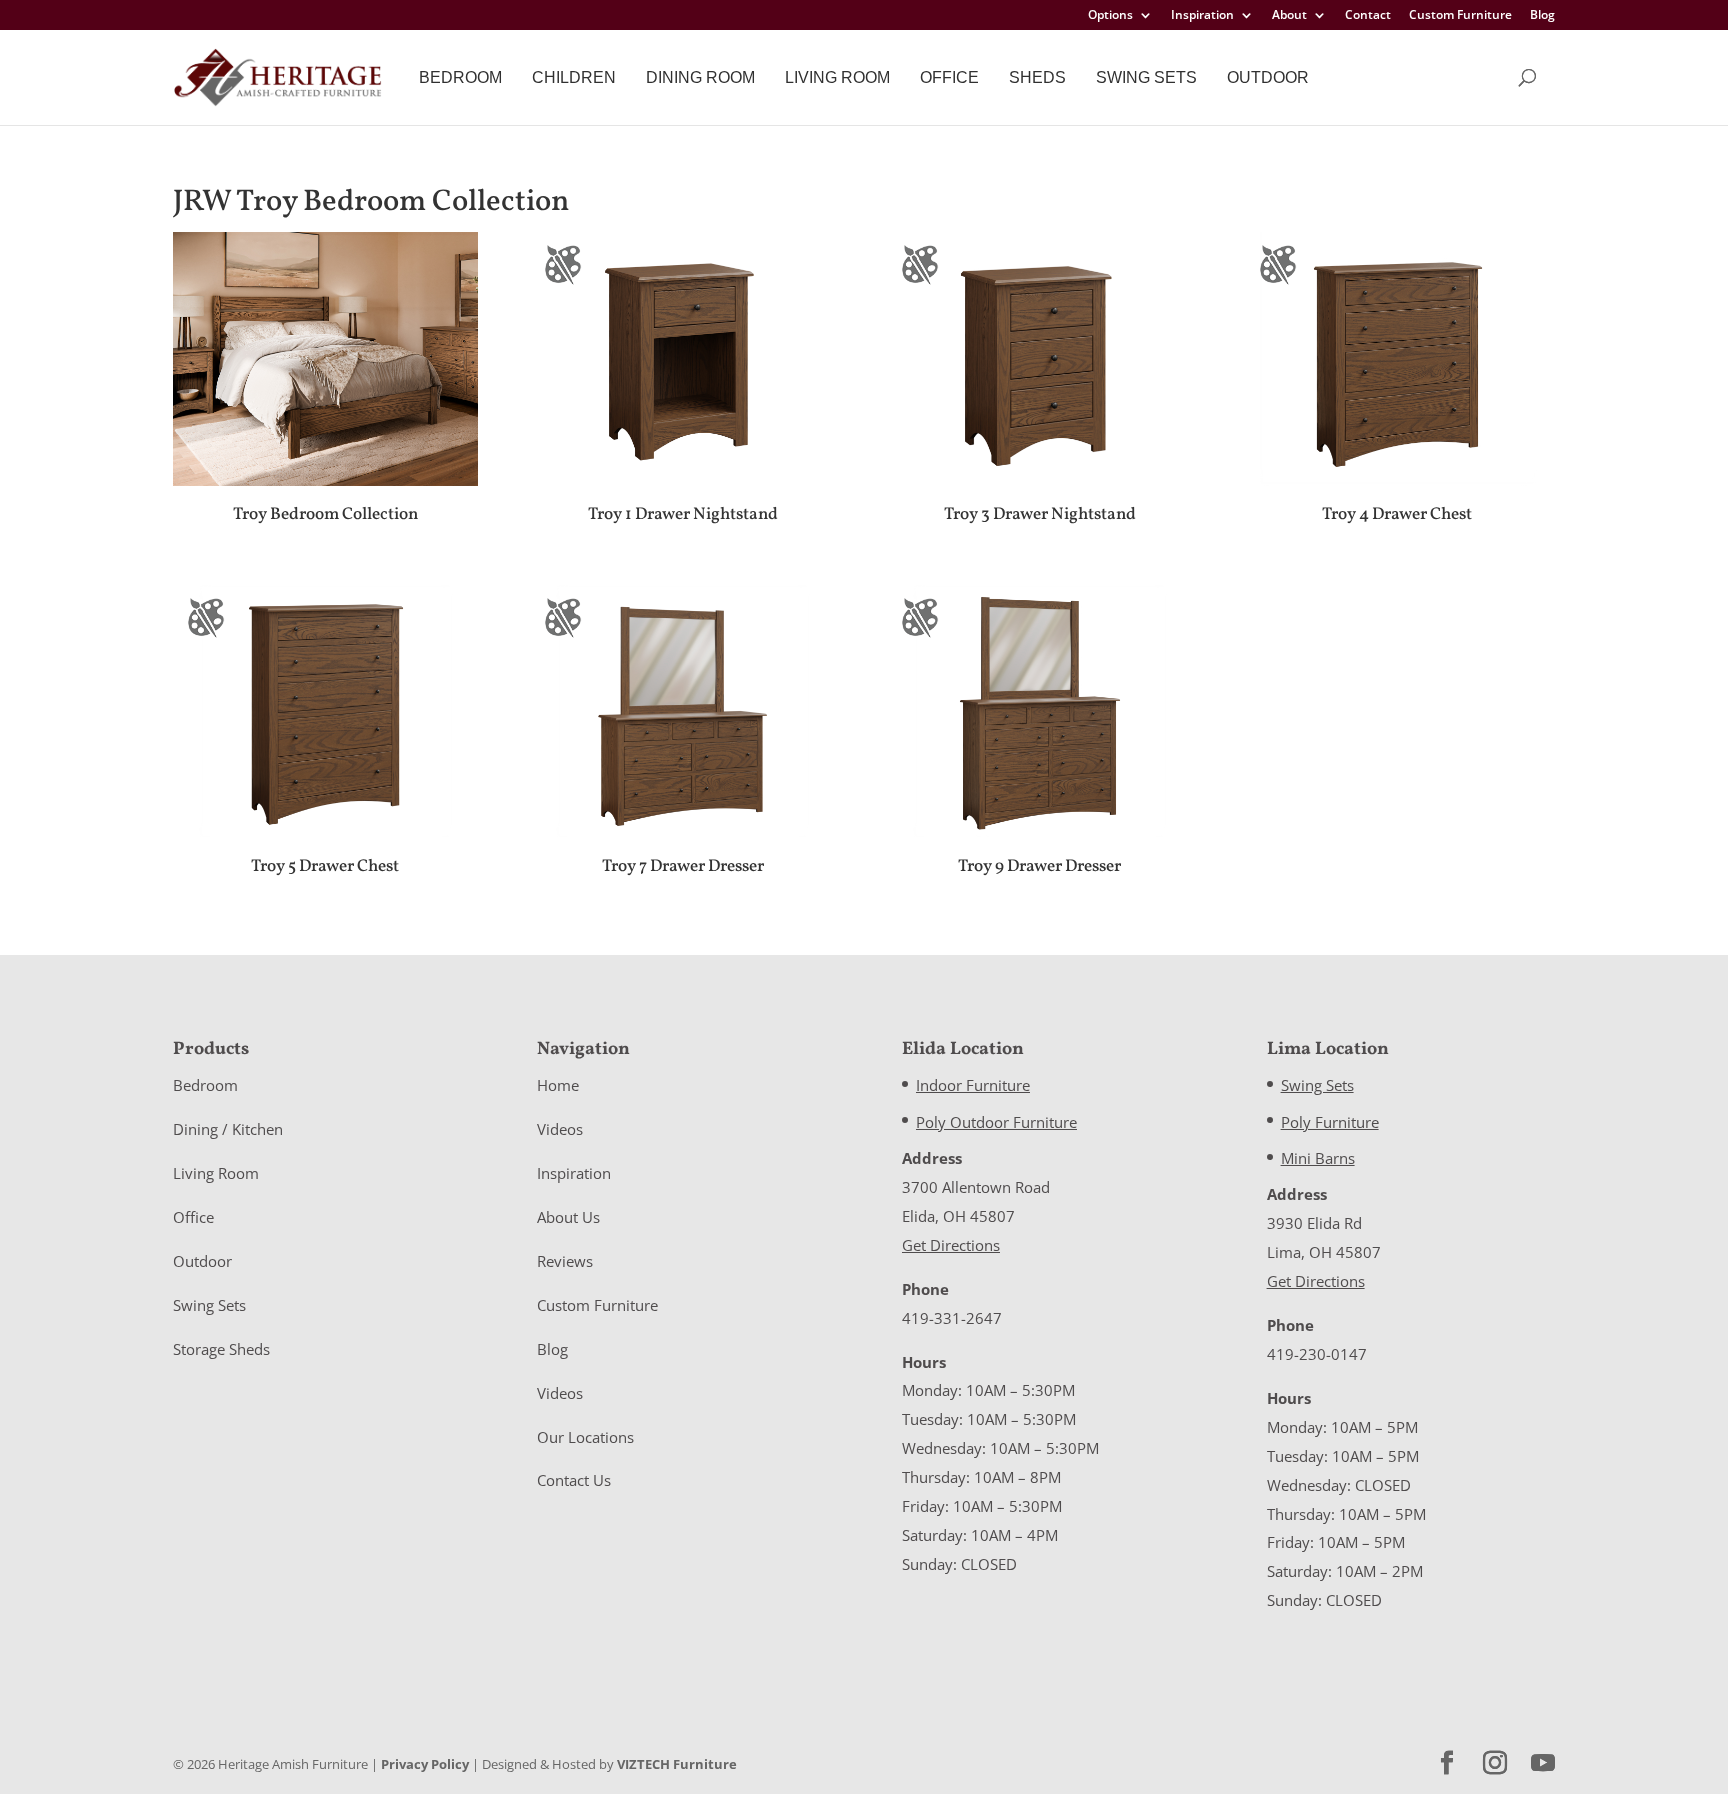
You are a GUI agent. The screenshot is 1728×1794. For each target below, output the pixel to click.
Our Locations (585, 1437)
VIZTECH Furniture (677, 1764)
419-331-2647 (952, 1318)
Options (1110, 16)
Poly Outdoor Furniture (996, 1122)
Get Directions (951, 1245)
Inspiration (1202, 16)
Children (574, 77)
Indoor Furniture (973, 1085)
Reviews (565, 1261)
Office (949, 77)
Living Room (837, 77)
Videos (560, 1129)
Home (558, 1085)
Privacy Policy (425, 1764)
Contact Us (574, 1480)
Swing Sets (1146, 77)
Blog (1542, 16)
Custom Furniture (1460, 16)
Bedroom (460, 77)
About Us (568, 1217)
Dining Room (700, 77)
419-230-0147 (1317, 1354)
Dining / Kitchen (228, 1129)
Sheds (1037, 77)
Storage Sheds (221, 1349)
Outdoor (1268, 77)
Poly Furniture (1330, 1122)
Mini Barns (1318, 1158)
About (1289, 16)
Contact (1368, 16)
